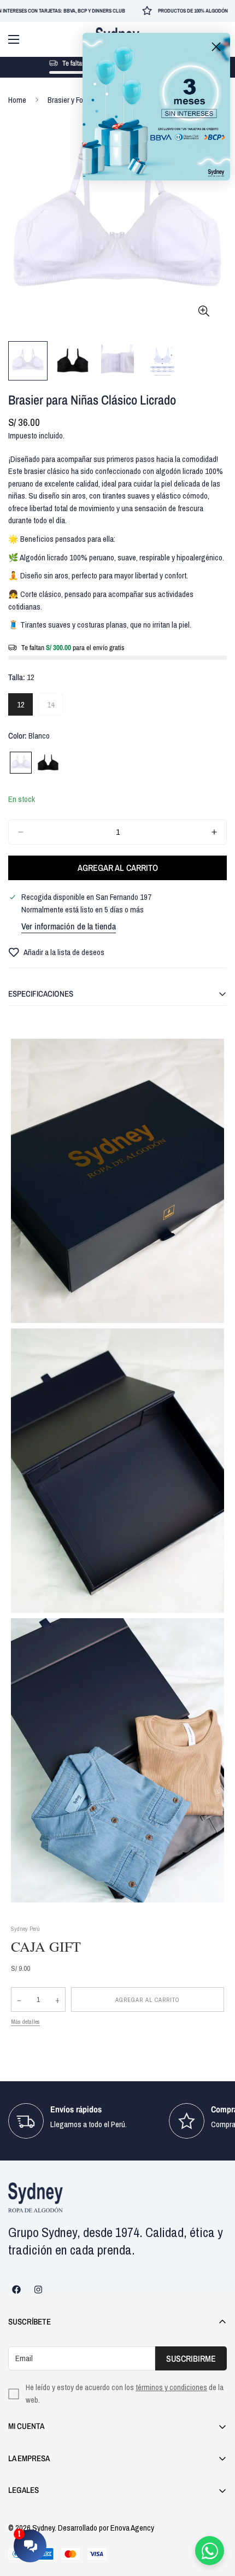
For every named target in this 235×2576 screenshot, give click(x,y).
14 (55, 707)
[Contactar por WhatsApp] (210, 2551)
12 (25, 707)
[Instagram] (38, 2290)
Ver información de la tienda (69, 926)
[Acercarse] (204, 311)
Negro (48, 763)
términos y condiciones (171, 2387)
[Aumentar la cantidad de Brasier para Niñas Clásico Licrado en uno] (214, 832)
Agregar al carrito (148, 2000)
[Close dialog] (216, 47)
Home (17, 100)
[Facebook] (16, 2290)
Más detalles (25, 2022)
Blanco (21, 763)
